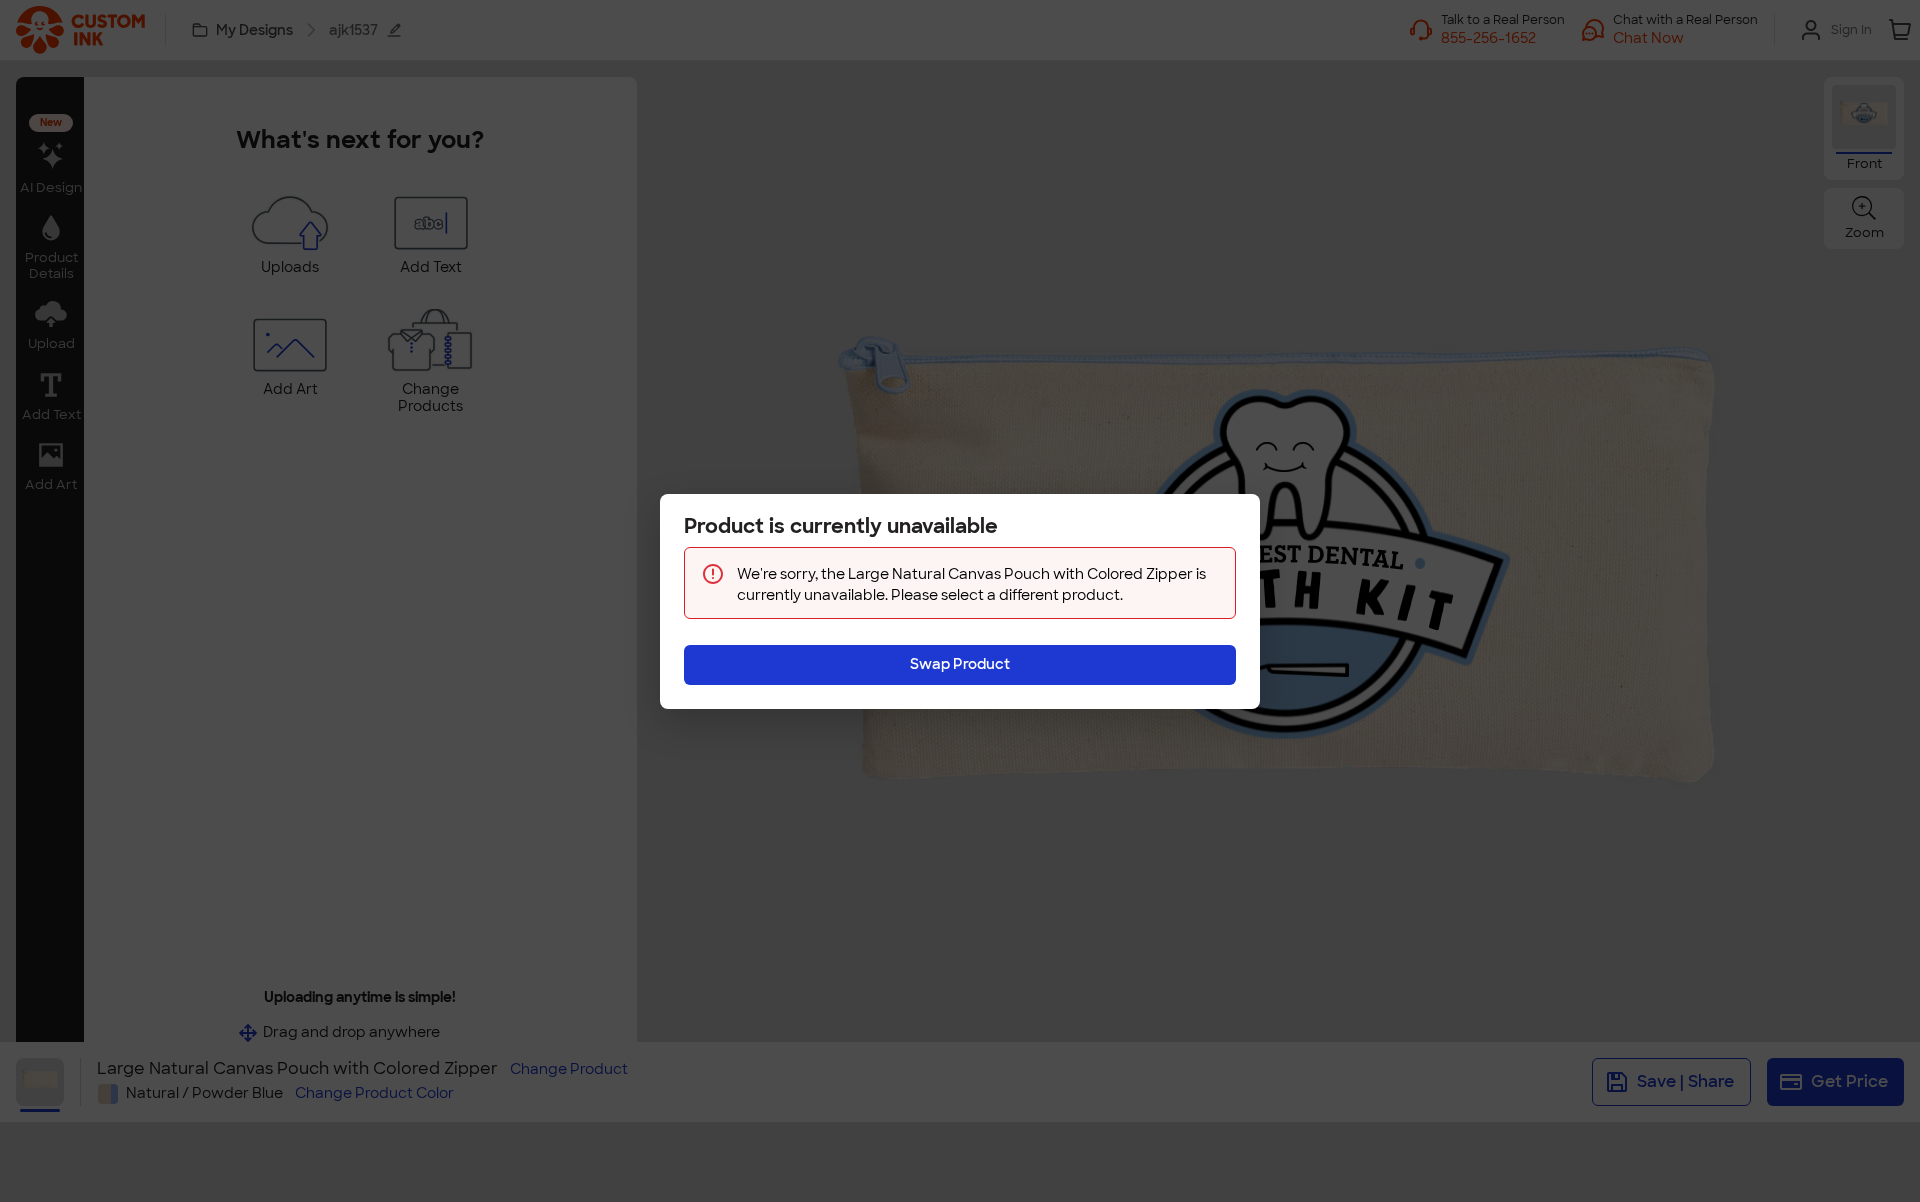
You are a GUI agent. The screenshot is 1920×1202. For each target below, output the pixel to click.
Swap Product (960, 664)
